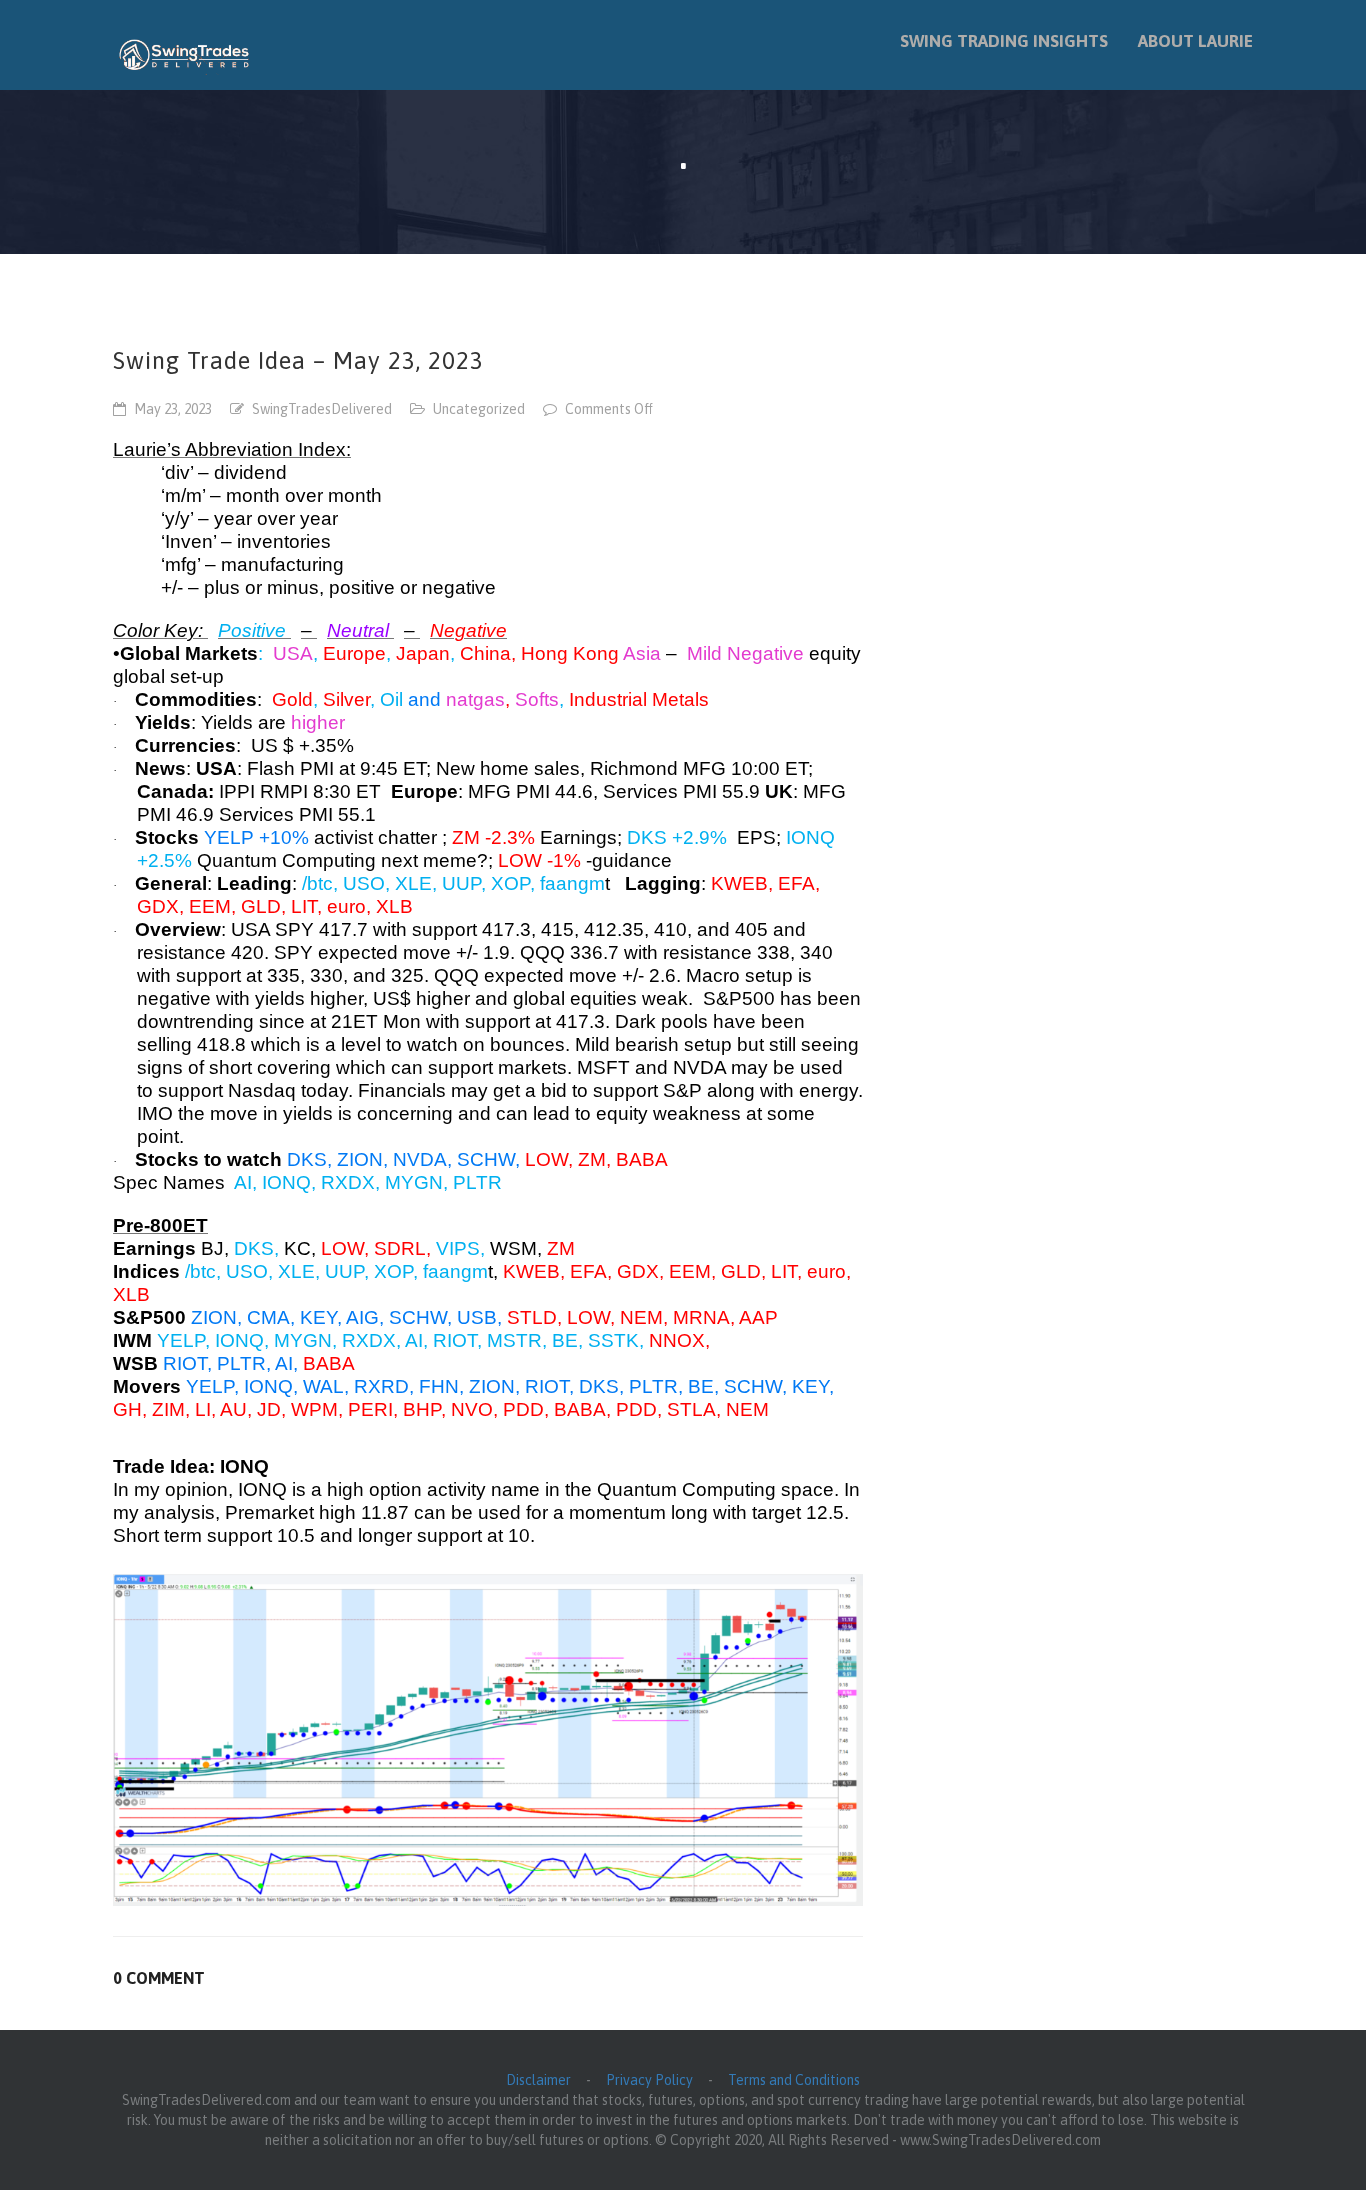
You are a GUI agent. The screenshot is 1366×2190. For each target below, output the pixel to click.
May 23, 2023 (173, 409)
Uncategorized (479, 409)
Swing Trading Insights (1004, 41)
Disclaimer (538, 2080)
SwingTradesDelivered (322, 409)
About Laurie (1195, 41)
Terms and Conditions (794, 2080)
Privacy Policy (649, 2080)
